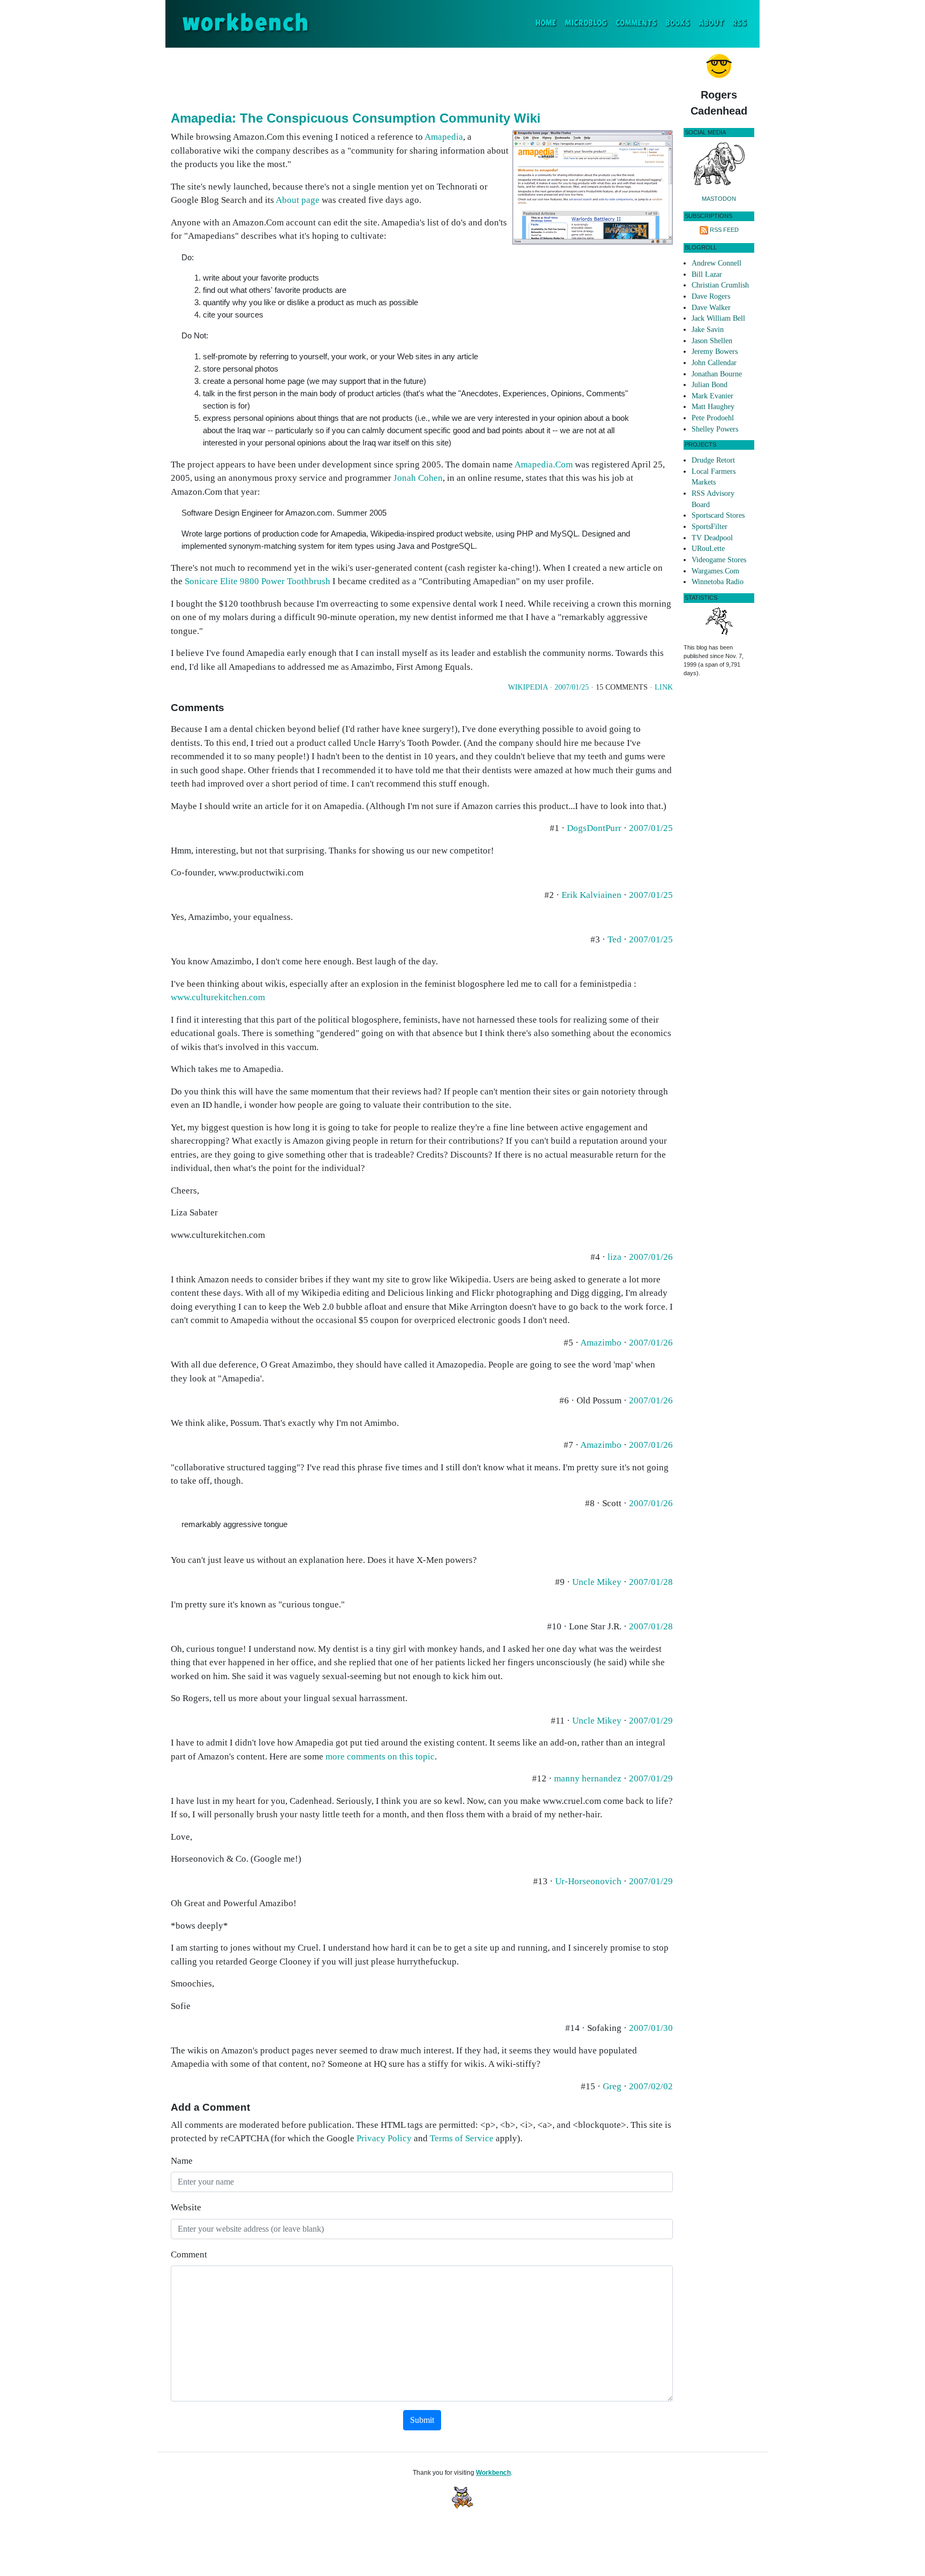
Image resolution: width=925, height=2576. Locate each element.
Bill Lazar (707, 274)
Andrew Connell (717, 263)
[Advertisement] (422, 77)
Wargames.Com (715, 571)
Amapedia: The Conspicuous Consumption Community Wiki (356, 118)
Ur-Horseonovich (588, 1881)
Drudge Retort (713, 460)
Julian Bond (710, 385)
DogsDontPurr (594, 828)
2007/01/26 (651, 1257)
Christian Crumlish (720, 285)
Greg (612, 2086)
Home (548, 23)
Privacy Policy (384, 2138)
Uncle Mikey (597, 1582)
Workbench (493, 2473)
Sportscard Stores (718, 515)
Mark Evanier (712, 396)
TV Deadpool (712, 538)
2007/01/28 (651, 1582)
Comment (189, 2254)
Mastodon (719, 199)
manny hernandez (588, 1778)
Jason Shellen (712, 341)
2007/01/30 (651, 2028)
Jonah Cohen (418, 478)
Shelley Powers (715, 429)
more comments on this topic (380, 1757)
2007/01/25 (572, 687)
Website (186, 2207)
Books (678, 23)
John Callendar (714, 363)
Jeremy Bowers (715, 352)
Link (664, 687)
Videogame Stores (719, 560)
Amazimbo (601, 1343)
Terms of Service (462, 2138)
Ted (615, 939)
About (711, 23)
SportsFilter (710, 527)
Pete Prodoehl (713, 418)
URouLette (708, 549)
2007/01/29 (651, 1721)
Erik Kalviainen (592, 895)
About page (298, 200)
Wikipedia (528, 687)
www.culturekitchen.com (218, 997)
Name (182, 2161)
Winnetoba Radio (718, 582)
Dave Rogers (711, 296)
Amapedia (444, 137)
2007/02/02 (651, 2086)
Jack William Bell (718, 318)
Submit (422, 2420)
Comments (636, 23)
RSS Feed (724, 230)
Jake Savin (708, 330)
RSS (740, 23)
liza (615, 1257)
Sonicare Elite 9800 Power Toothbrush (257, 581)
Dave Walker (711, 308)
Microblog (586, 23)
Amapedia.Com (544, 464)
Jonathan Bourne (717, 374)
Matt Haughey (713, 407)
